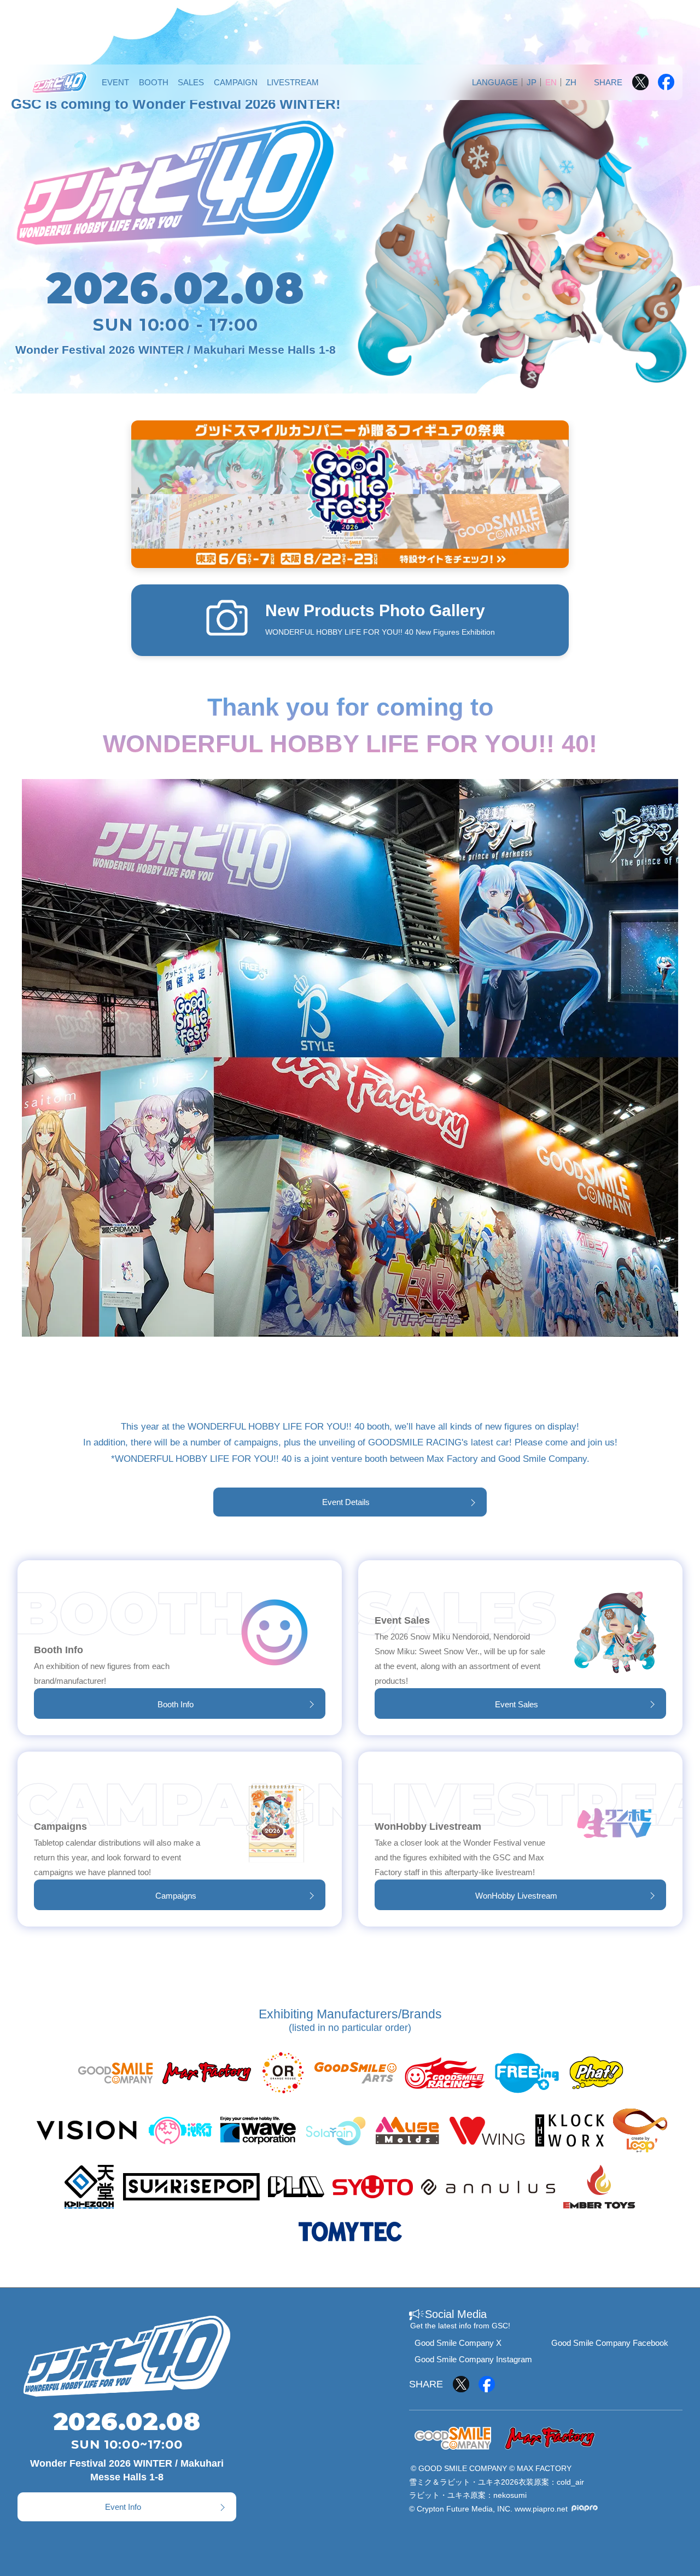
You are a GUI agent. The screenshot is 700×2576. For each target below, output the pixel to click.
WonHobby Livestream (516, 1896)
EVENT (115, 82)
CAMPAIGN (236, 82)
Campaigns (176, 1896)
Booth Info (176, 1704)
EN (551, 82)
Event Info (123, 2507)
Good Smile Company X (458, 2343)
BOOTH (154, 82)
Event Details (346, 1502)
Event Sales (517, 1704)
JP (532, 82)
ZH (571, 82)
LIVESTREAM (293, 82)
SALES (191, 82)
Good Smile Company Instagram (473, 2359)
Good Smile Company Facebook (610, 2343)
